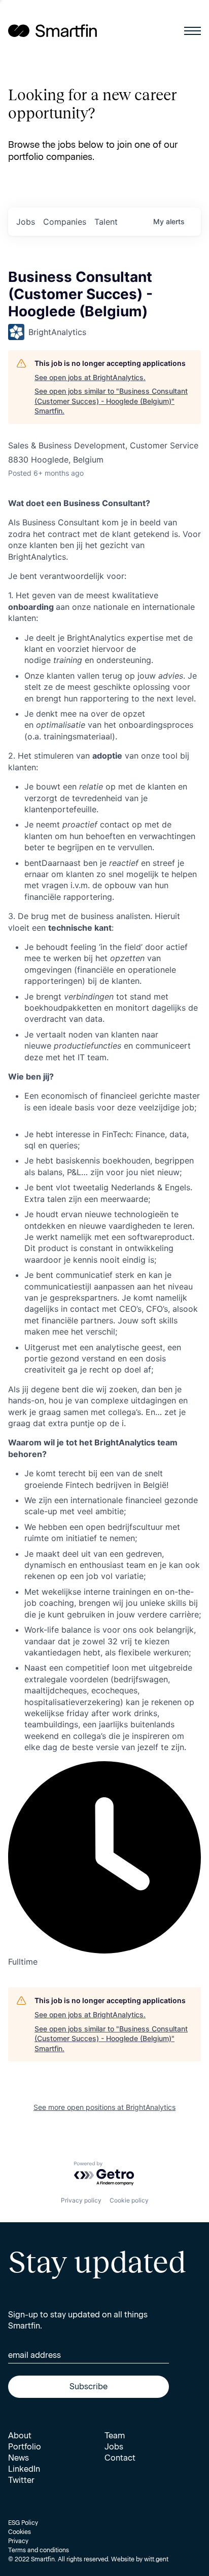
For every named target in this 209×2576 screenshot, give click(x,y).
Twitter (21, 2480)
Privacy (18, 2541)
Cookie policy (129, 2200)
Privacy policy (81, 2200)
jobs (26, 222)
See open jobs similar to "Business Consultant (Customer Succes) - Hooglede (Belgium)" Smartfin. (111, 401)
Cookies (20, 2532)
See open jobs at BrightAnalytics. (90, 377)
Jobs (114, 2447)
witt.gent (156, 2559)
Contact (120, 2458)
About (20, 2436)
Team (115, 2436)
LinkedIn (24, 2469)
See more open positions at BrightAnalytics (104, 2107)
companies (65, 222)
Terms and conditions (39, 2550)
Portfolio (25, 2447)
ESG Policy (23, 2523)
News (19, 2458)
